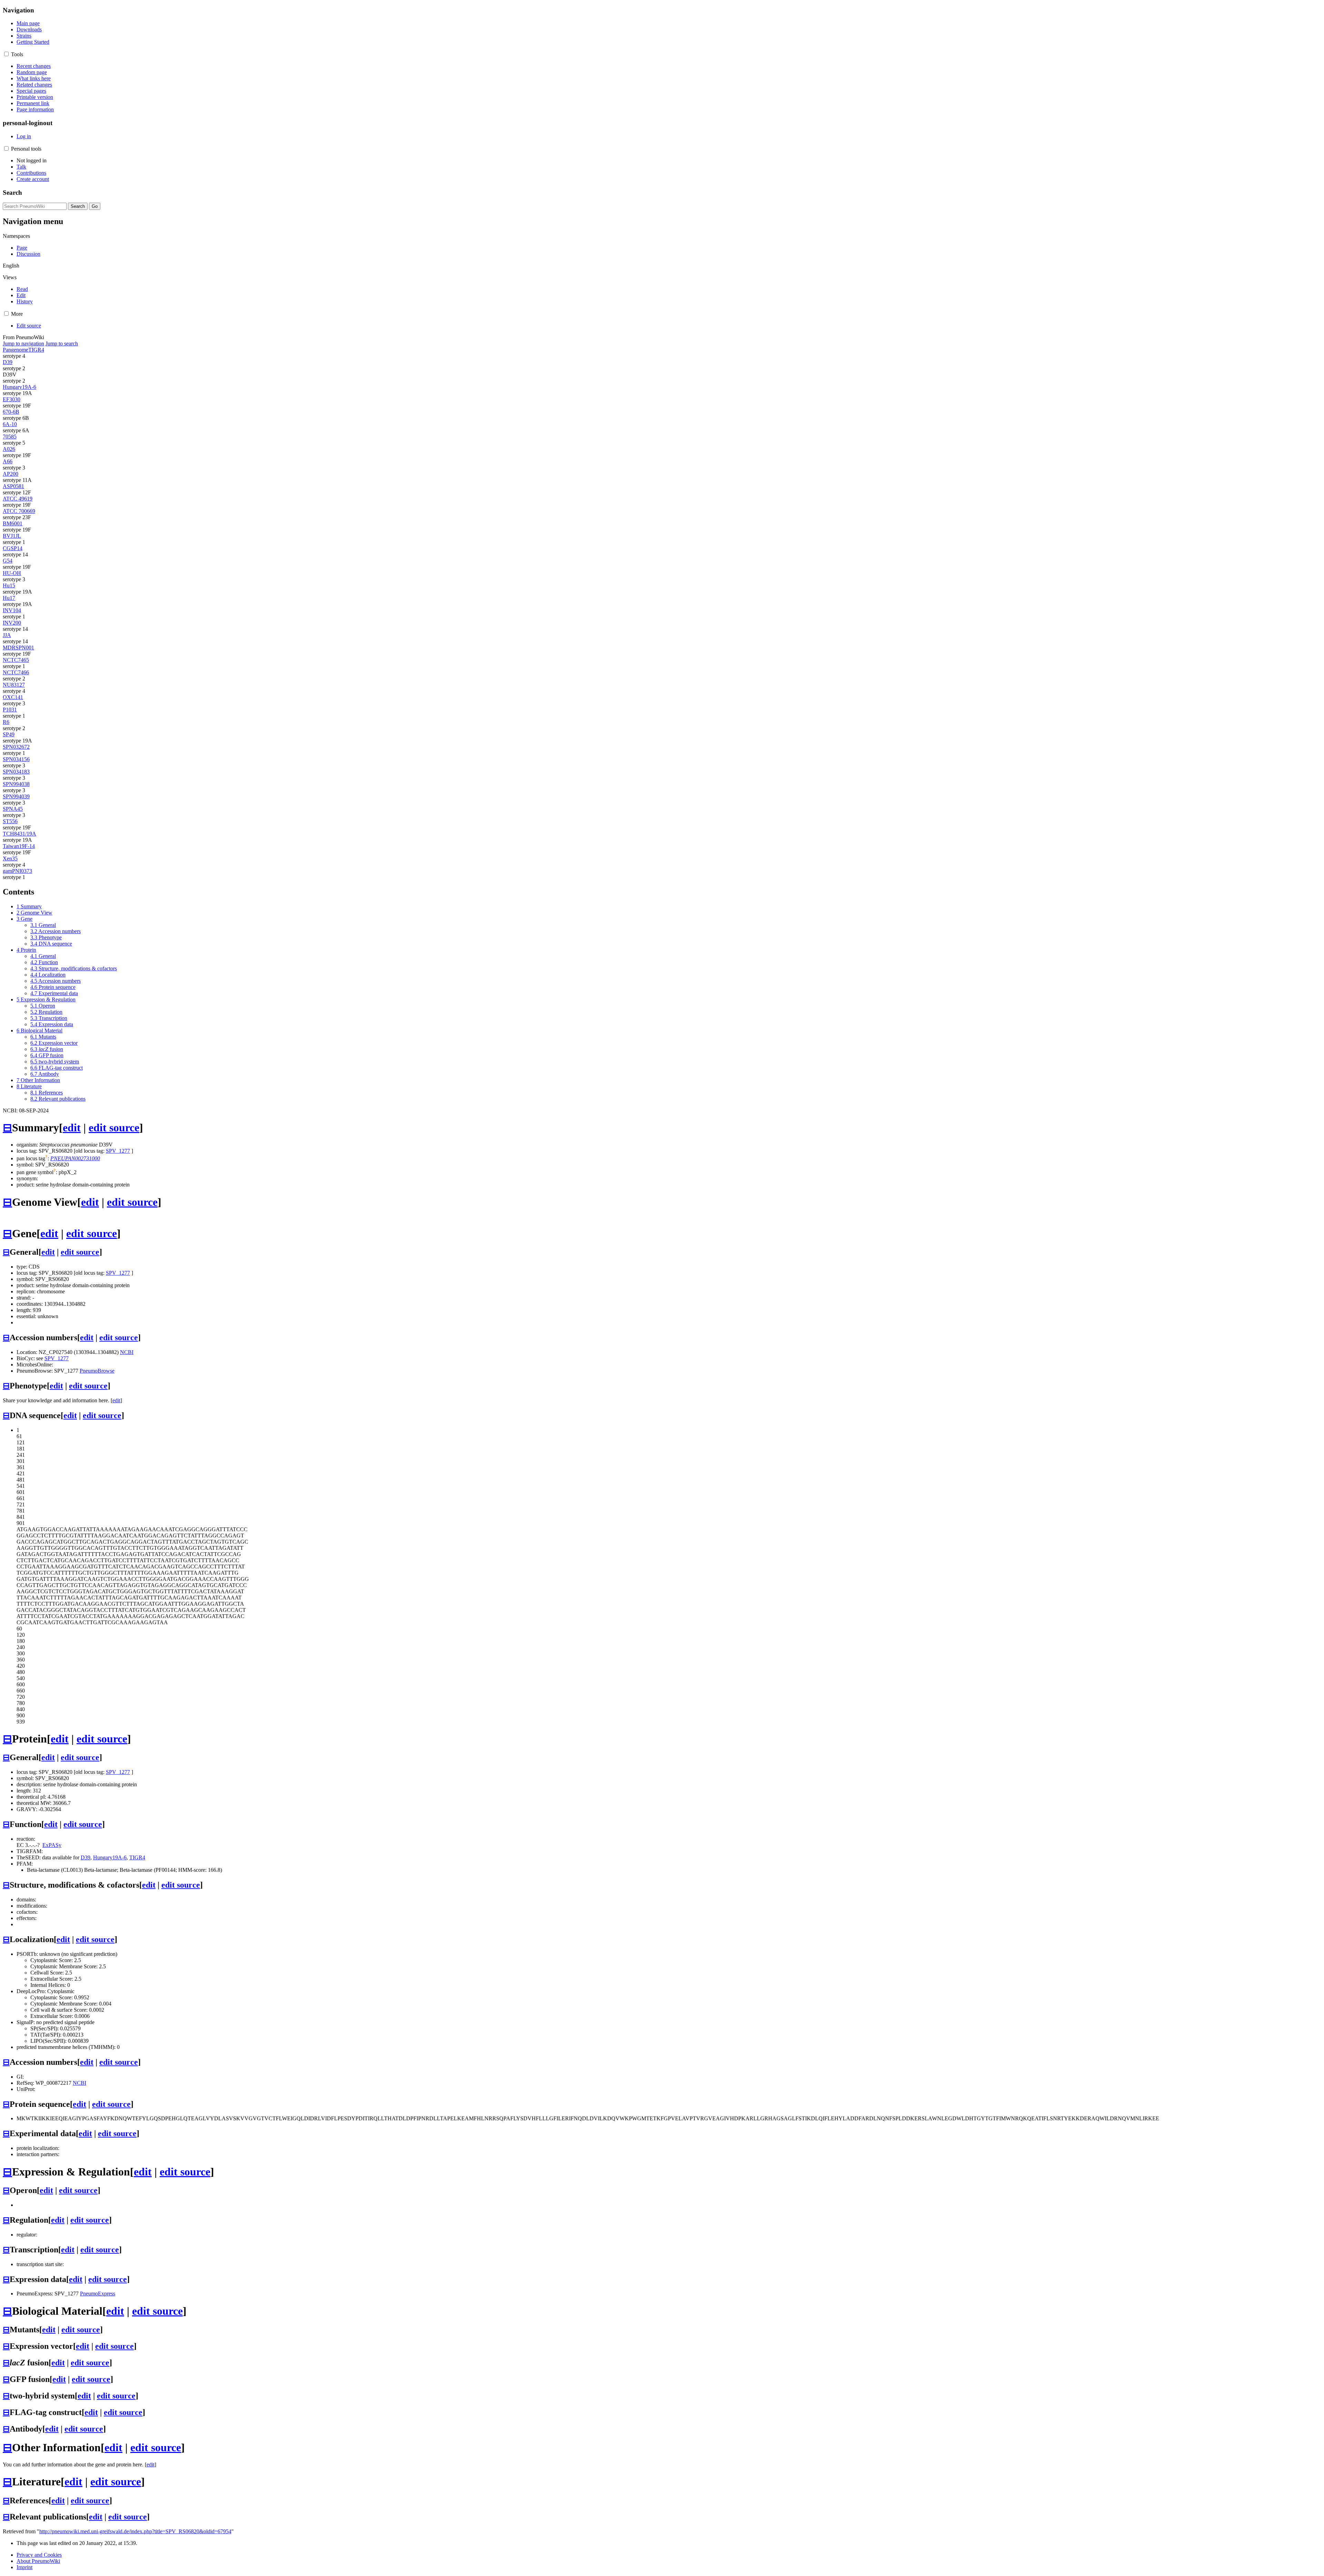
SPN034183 (16, 772)
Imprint (24, 2567)
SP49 (9, 734)
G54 (8, 561)
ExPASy (52, 1845)
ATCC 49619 (18, 499)
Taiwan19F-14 (19, 846)
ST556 (10, 821)
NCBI (127, 1352)
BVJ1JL (12, 536)
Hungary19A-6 (19, 387)
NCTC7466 (16, 672)
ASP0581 (13, 486)
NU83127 (14, 685)
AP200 (11, 474)
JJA (7, 635)
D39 (8, 362)
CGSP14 (13, 548)
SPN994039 (16, 796)
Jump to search (62, 344)
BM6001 (13, 523)
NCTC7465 (16, 660)
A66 (8, 461)
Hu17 (9, 598)
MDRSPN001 (18, 648)
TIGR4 (36, 350)
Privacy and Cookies (39, 2555)
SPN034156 (16, 759)
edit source (114, 1128)
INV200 (12, 623)
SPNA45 (13, 809)
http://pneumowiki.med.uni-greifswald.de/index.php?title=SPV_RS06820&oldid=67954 (135, 2531)
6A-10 (10, 424)
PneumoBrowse (97, 1371)
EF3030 (12, 399)
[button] (6, 54)
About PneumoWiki (38, 2561)
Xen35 (10, 858)
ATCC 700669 (19, 511)
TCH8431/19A (19, 834)
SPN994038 (16, 784)
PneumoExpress (98, 2294)
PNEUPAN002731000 (75, 1158)
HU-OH (12, 573)
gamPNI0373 (17, 871)
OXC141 (13, 697)
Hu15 (9, 585)
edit (72, 1128)
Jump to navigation (23, 344)
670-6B (11, 412)
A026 (9, 449)
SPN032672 (16, 747)
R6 (6, 722)
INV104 (12, 610)
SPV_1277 (118, 1151)
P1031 (10, 710)
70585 (10, 437)
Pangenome (16, 350)
